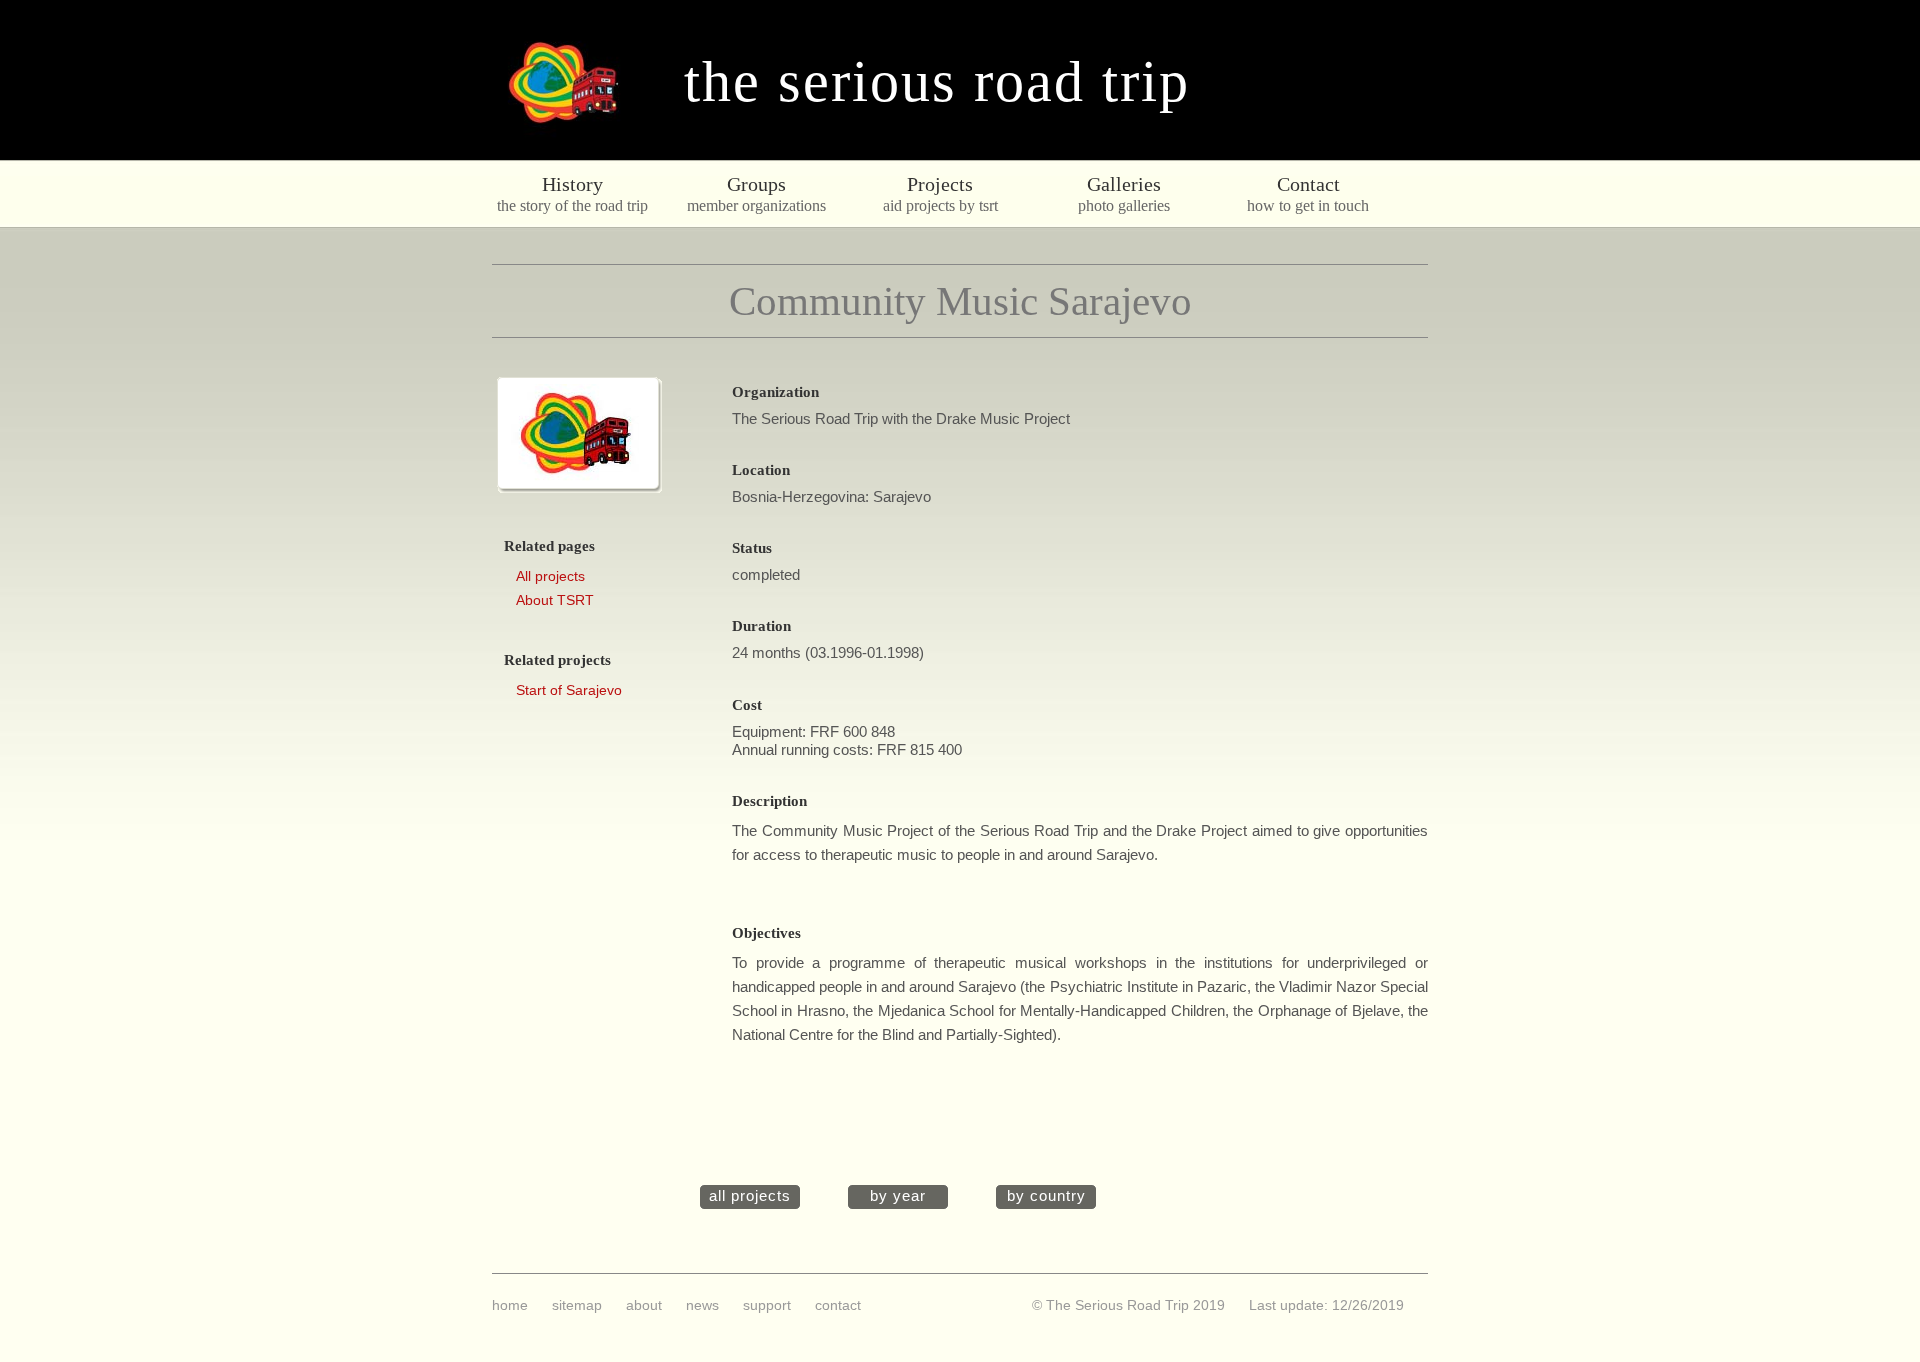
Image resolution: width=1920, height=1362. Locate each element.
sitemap (577, 1305)
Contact (1308, 184)
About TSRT (555, 600)
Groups (756, 184)
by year (898, 1196)
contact (838, 1305)
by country (1046, 1196)
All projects (550, 576)
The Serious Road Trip (937, 81)
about (644, 1305)
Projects (940, 184)
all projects (750, 1196)
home (510, 1305)
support (767, 1305)
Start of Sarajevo (569, 690)
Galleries (1124, 184)
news (702, 1305)
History (572, 184)
